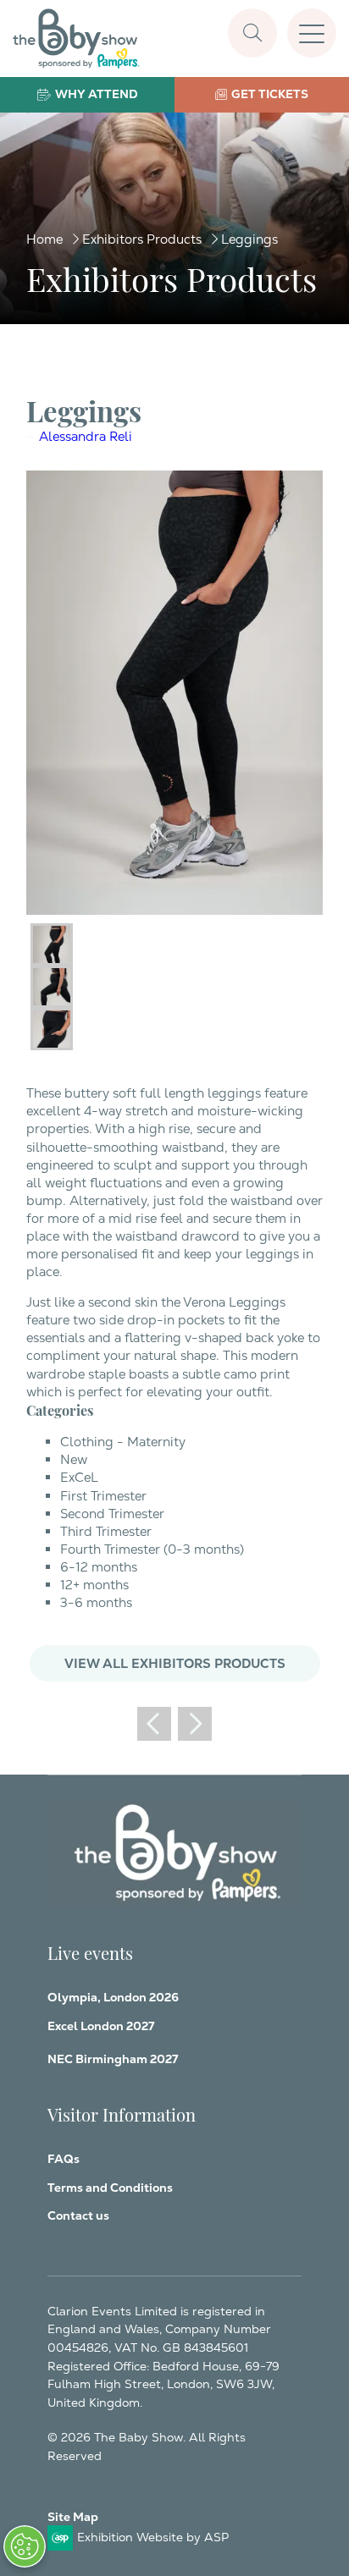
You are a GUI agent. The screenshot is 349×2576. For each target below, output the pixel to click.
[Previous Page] (154, 1724)
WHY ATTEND (97, 94)
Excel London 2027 (101, 2026)
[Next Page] (195, 1724)
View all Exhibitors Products (175, 1663)
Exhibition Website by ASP (153, 2537)
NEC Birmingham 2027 (113, 2059)
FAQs (64, 2159)
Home (44, 239)
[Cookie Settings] (25, 2546)
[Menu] (312, 33)
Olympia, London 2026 (113, 1997)
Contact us (78, 2215)
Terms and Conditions (110, 2188)
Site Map (73, 2517)
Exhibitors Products (142, 239)
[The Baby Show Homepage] (76, 39)
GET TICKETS (270, 94)
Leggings (249, 239)
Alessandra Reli (86, 436)
